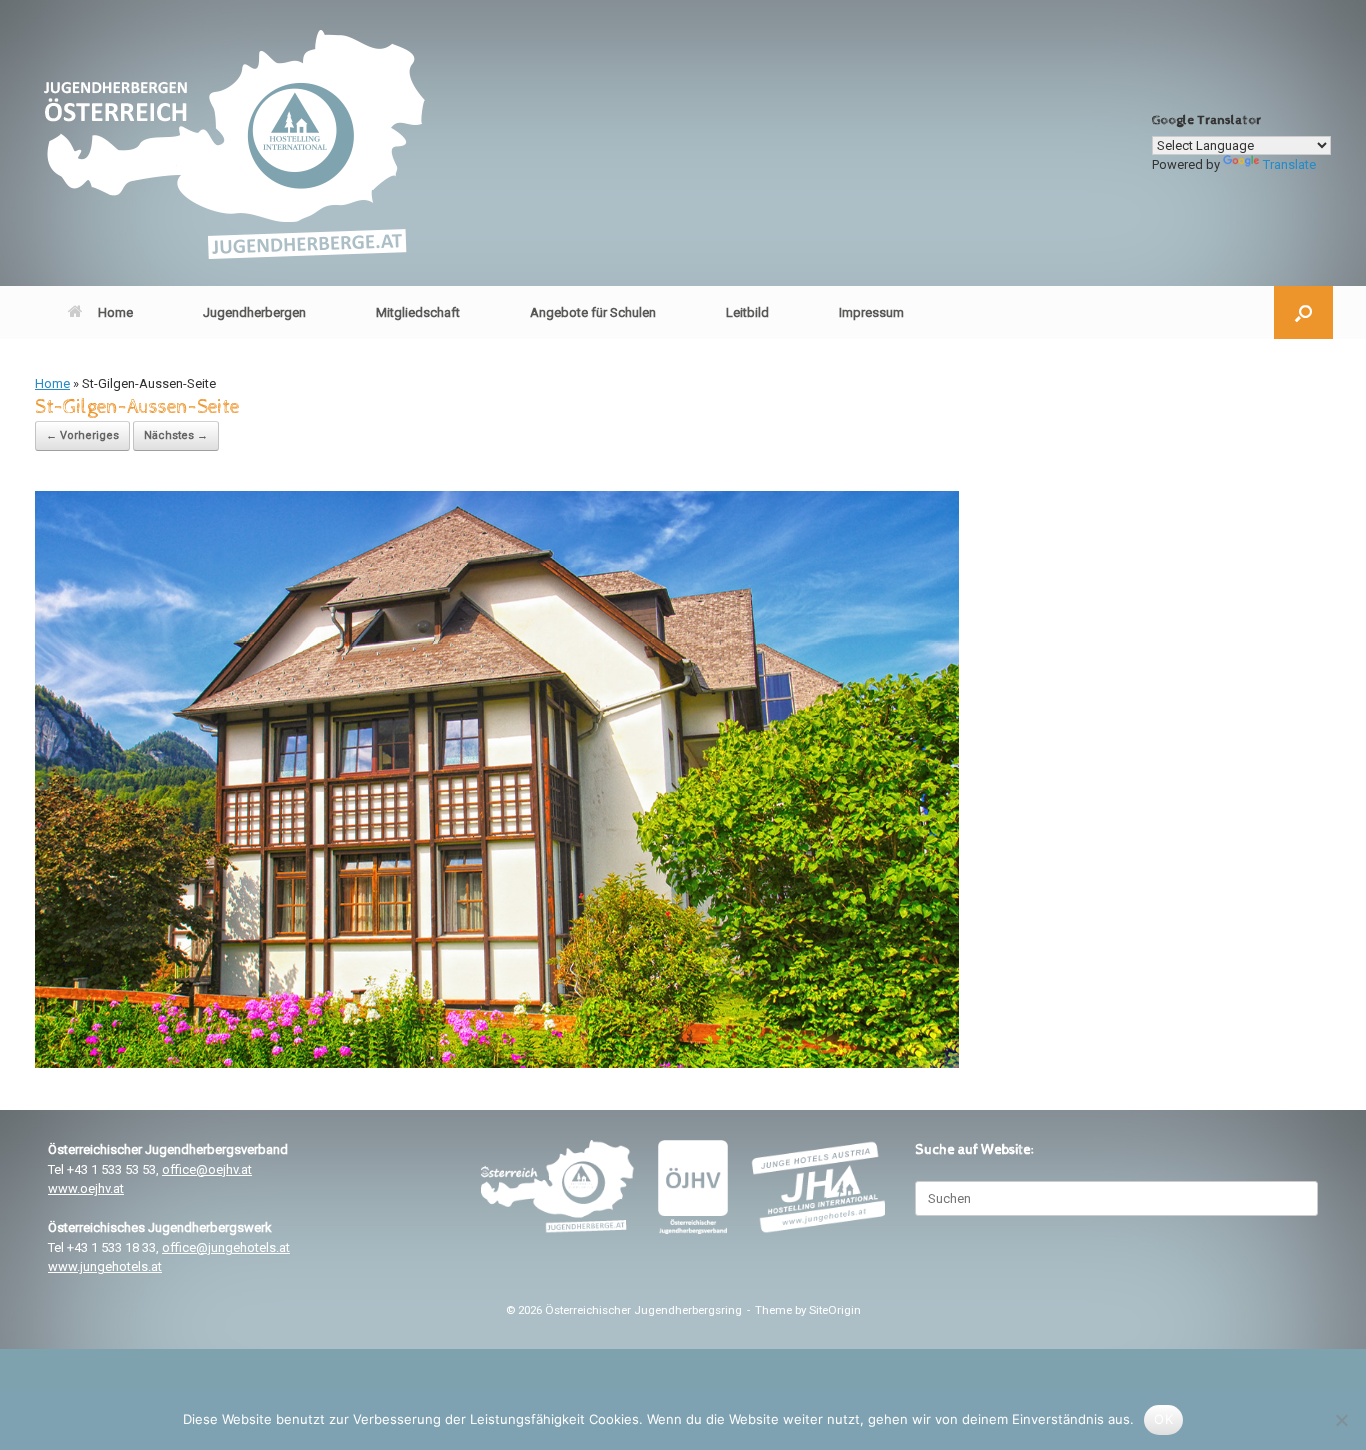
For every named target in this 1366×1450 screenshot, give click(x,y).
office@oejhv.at (207, 1169)
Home (115, 312)
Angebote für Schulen (593, 312)
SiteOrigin (835, 1310)
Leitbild (747, 312)
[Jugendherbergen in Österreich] (233, 143)
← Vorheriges (82, 435)
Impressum (871, 312)
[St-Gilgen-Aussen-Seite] (497, 1063)
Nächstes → (176, 435)
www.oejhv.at (86, 1188)
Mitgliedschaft (418, 312)
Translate (1289, 164)
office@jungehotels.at (226, 1247)
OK (1163, 1419)
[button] (1303, 312)
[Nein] (1341, 1420)
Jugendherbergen (254, 312)
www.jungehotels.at (105, 1266)
